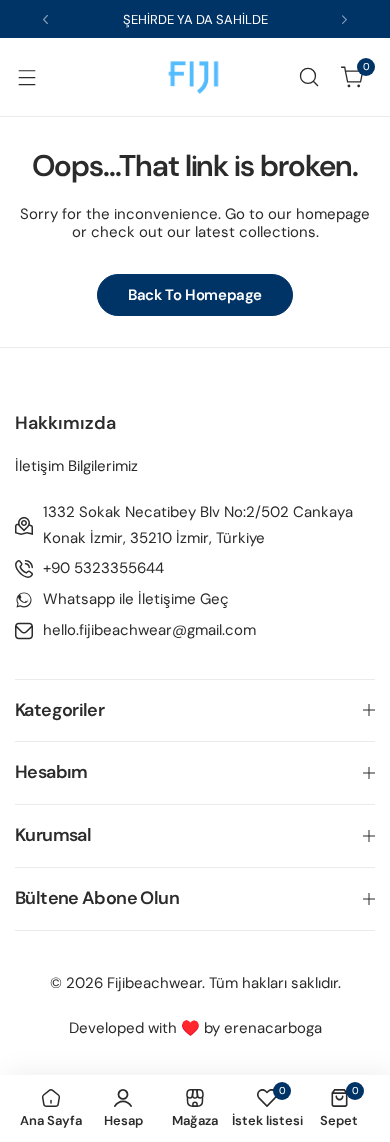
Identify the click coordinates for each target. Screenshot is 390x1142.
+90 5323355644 (103, 568)
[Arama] (309, 77)
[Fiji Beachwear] (195, 77)
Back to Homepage (195, 295)
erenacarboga (273, 1028)
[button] (45, 19)
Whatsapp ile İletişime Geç (136, 599)
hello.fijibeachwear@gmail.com (149, 630)
